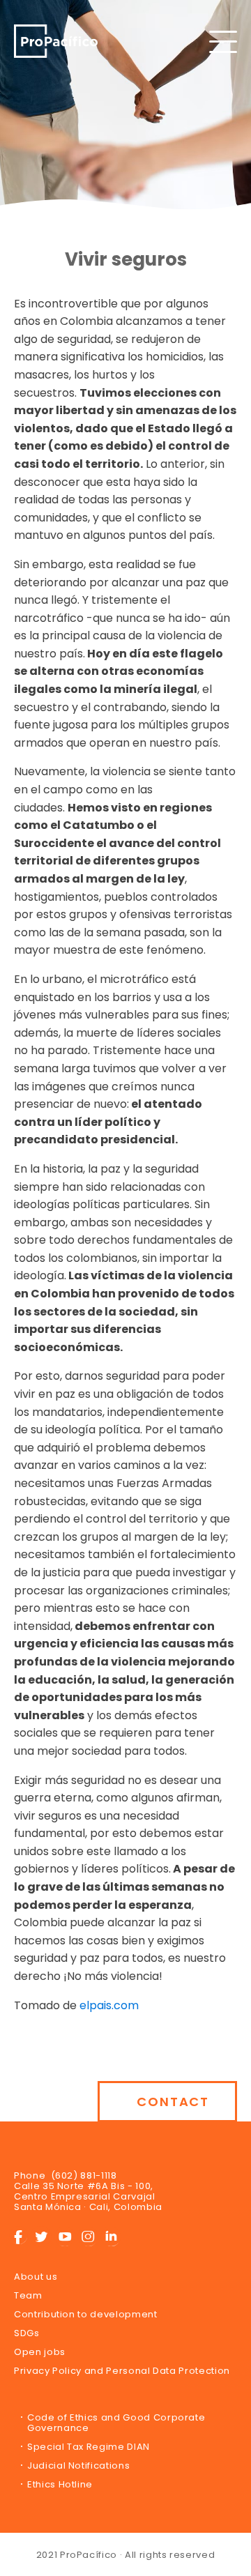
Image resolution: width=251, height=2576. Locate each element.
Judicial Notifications (78, 2466)
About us (36, 2277)
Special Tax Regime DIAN (89, 2447)
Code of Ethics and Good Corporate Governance (116, 2423)
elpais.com (109, 2005)
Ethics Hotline (60, 2484)
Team (28, 2295)
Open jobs (40, 2352)
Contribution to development (86, 2314)
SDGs (27, 2333)
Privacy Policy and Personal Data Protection (122, 2371)
